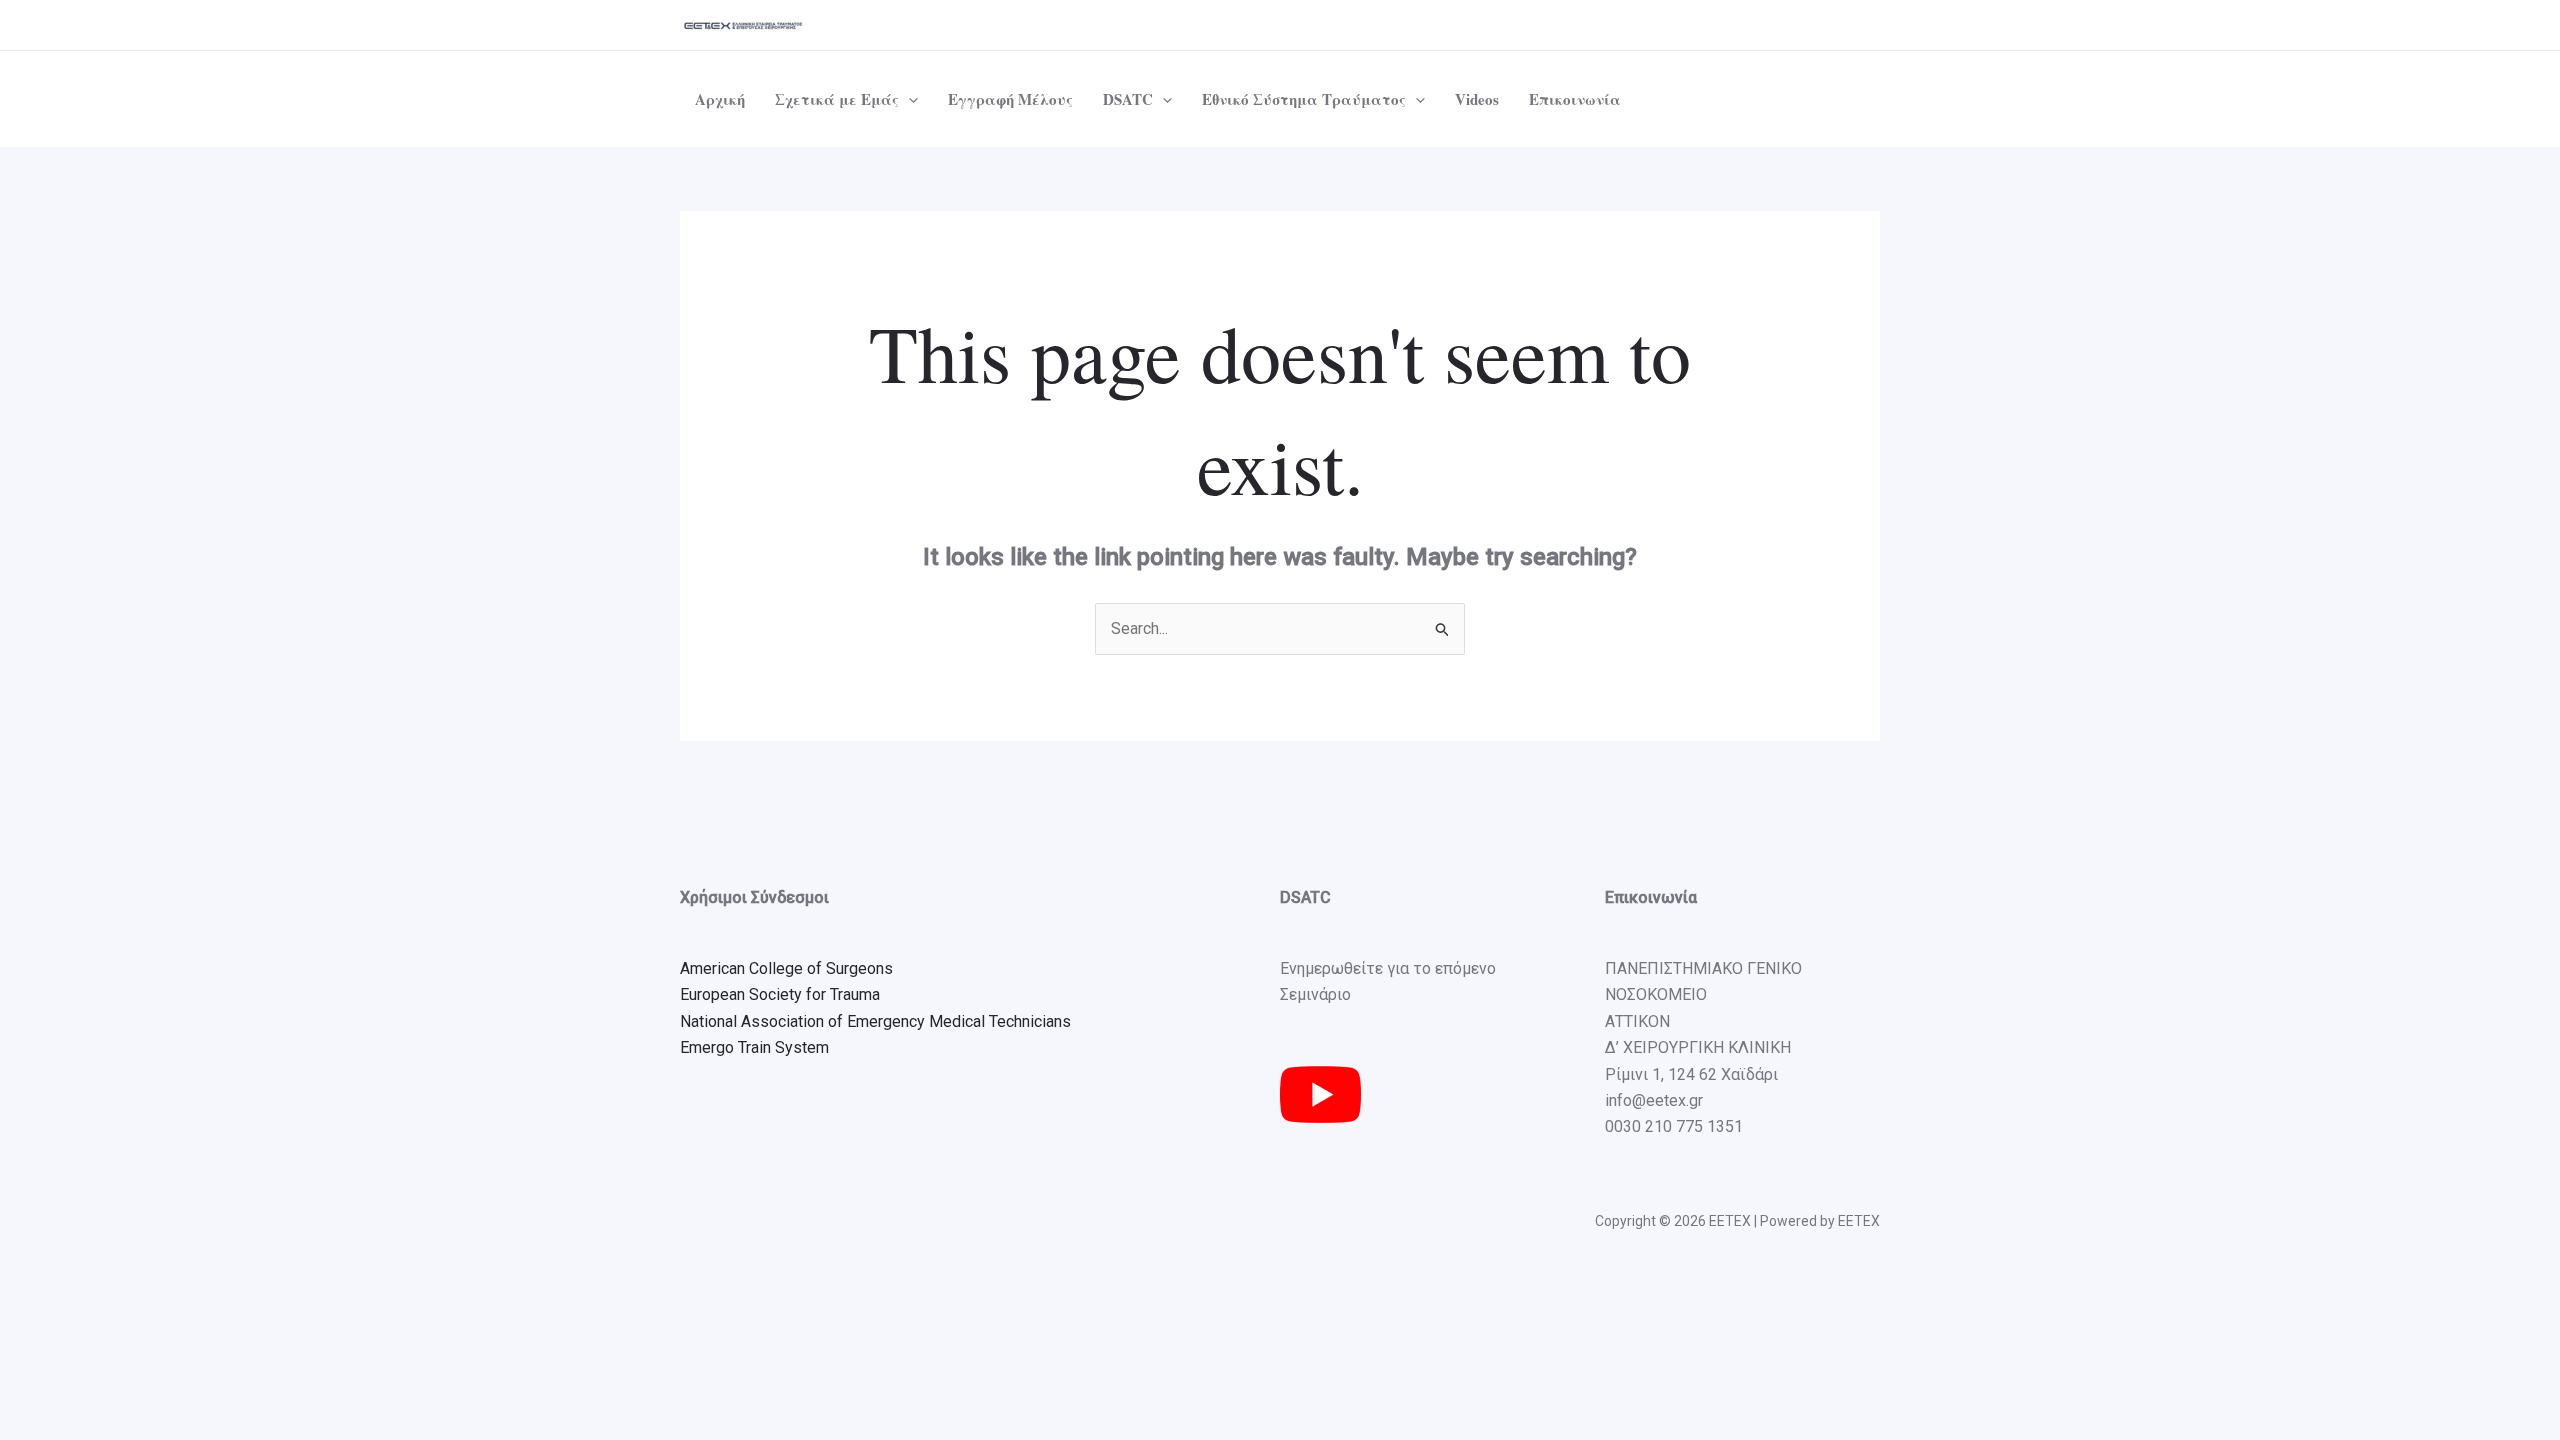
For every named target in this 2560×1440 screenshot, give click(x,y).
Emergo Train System (754, 1047)
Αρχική (720, 99)
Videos (1477, 99)
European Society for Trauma (780, 994)
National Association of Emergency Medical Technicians (875, 1021)
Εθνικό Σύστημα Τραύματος (1304, 99)
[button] (908, 99)
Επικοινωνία (1575, 99)
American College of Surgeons (786, 968)
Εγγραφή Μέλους (1010, 99)
